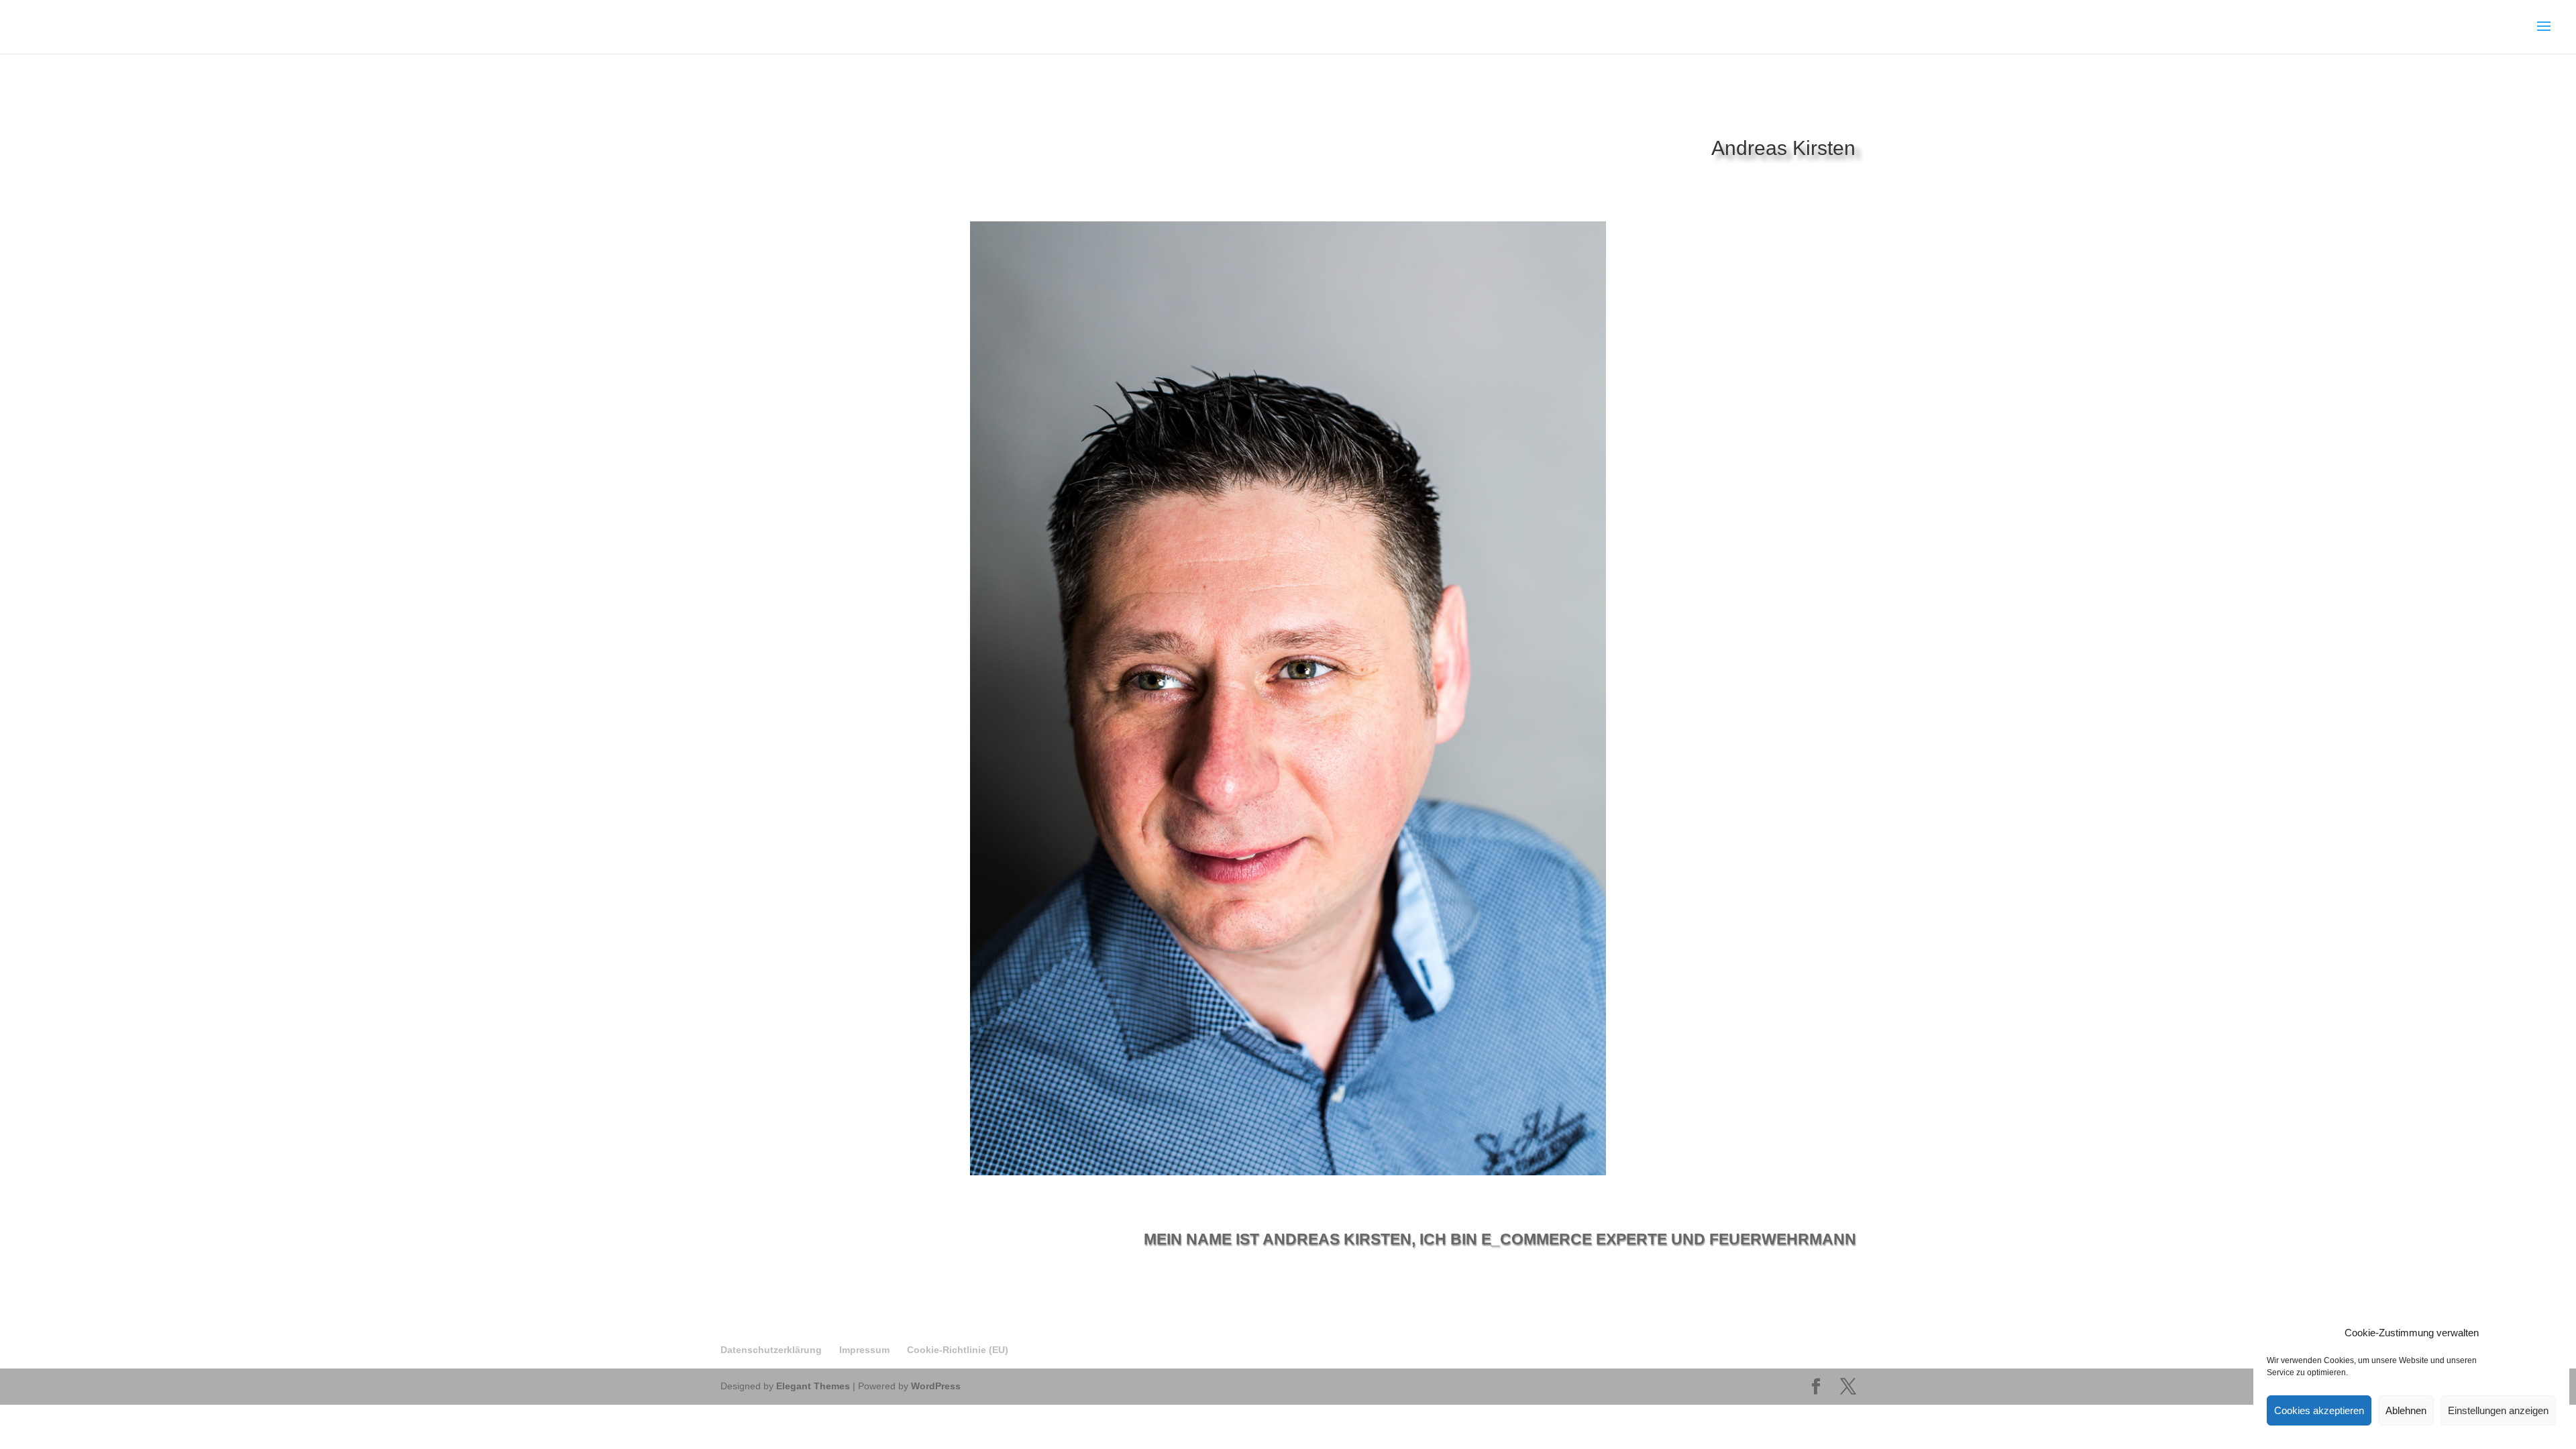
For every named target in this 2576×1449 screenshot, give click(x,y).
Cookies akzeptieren (2319, 1410)
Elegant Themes (813, 1386)
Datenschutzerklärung (771, 1350)
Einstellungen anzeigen (2498, 1410)
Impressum (864, 1350)
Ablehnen (2406, 1410)
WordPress (936, 1386)
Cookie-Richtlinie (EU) (958, 1350)
